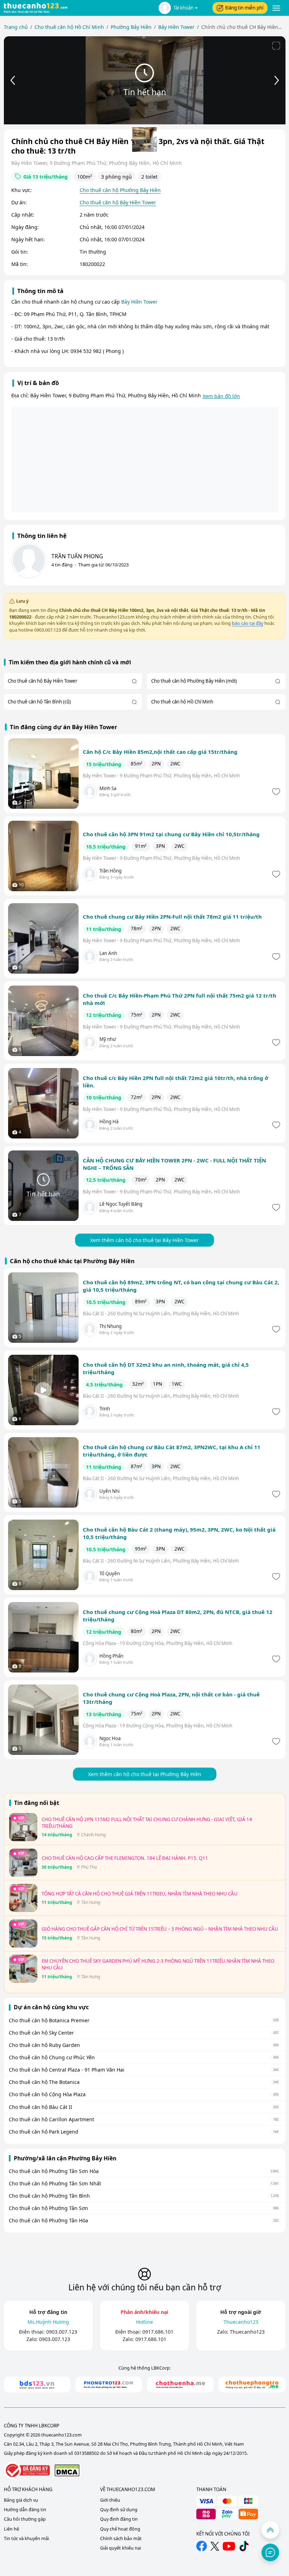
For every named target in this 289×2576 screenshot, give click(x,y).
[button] (178, 8)
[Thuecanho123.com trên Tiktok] (244, 2546)
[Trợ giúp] (270, 2552)
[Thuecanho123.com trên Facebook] (202, 2546)
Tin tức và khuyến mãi (26, 2538)
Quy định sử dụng (119, 2510)
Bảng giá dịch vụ (21, 2500)
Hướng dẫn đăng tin (25, 2510)
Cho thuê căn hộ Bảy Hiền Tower (118, 202)
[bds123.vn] (37, 2385)
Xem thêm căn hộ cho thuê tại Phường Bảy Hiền (145, 1774)
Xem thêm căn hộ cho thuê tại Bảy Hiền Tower (144, 1240)
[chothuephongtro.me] (252, 2385)
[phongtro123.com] (109, 2385)
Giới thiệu (110, 2500)
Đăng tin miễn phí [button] (244, 8)
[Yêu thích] (275, 792)
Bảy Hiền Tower (139, 302)
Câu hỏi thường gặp (25, 2519)
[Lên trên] (270, 2530)
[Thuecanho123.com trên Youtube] (229, 2546)
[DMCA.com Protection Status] (67, 2470)
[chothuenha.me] (180, 2385)
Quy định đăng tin (119, 2519)
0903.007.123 (62, 2332)
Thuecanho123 (247, 2332)
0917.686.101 (158, 2332)
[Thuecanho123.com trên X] (215, 2546)
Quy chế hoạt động (120, 2529)
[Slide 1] (144, 139)
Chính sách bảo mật (121, 2538)
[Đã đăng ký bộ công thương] (27, 2471)
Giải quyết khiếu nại (121, 2548)
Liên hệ (11, 2529)
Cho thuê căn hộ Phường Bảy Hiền (120, 190)
